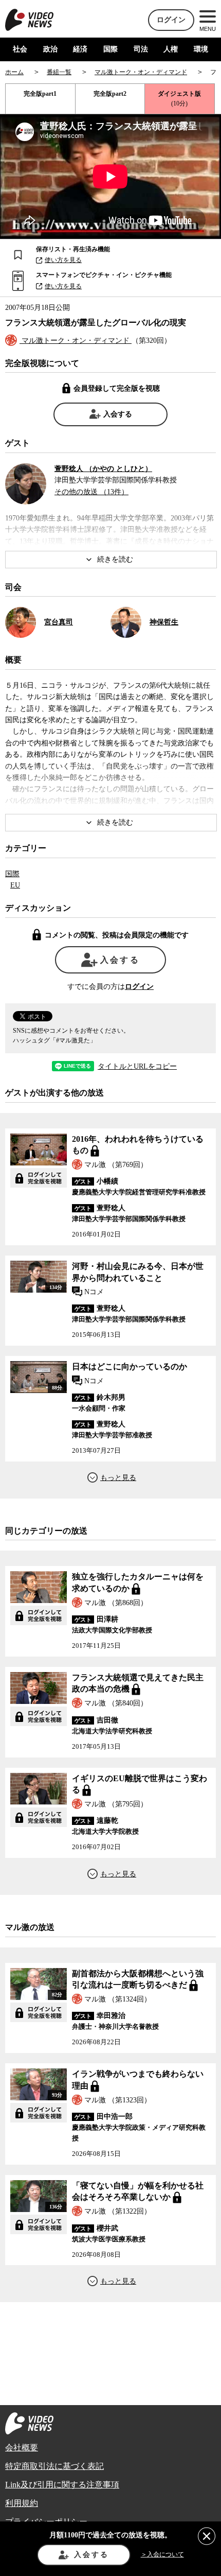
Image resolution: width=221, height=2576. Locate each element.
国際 (110, 49)
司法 (141, 49)
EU (15, 885)
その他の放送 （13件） (91, 492)
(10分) (179, 99)
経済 (80, 49)
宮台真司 (59, 622)
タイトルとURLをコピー (137, 1067)
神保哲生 (164, 622)
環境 (201, 49)
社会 (20, 49)
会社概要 (22, 2448)
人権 (171, 49)
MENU (208, 29)
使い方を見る (63, 260)
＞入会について (162, 2554)
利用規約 (22, 2503)
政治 (50, 49)
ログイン (171, 20)
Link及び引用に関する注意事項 (62, 2485)
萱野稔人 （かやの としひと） (103, 469)
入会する (118, 414)
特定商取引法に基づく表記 (54, 2466)
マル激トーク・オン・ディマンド (76, 341)
